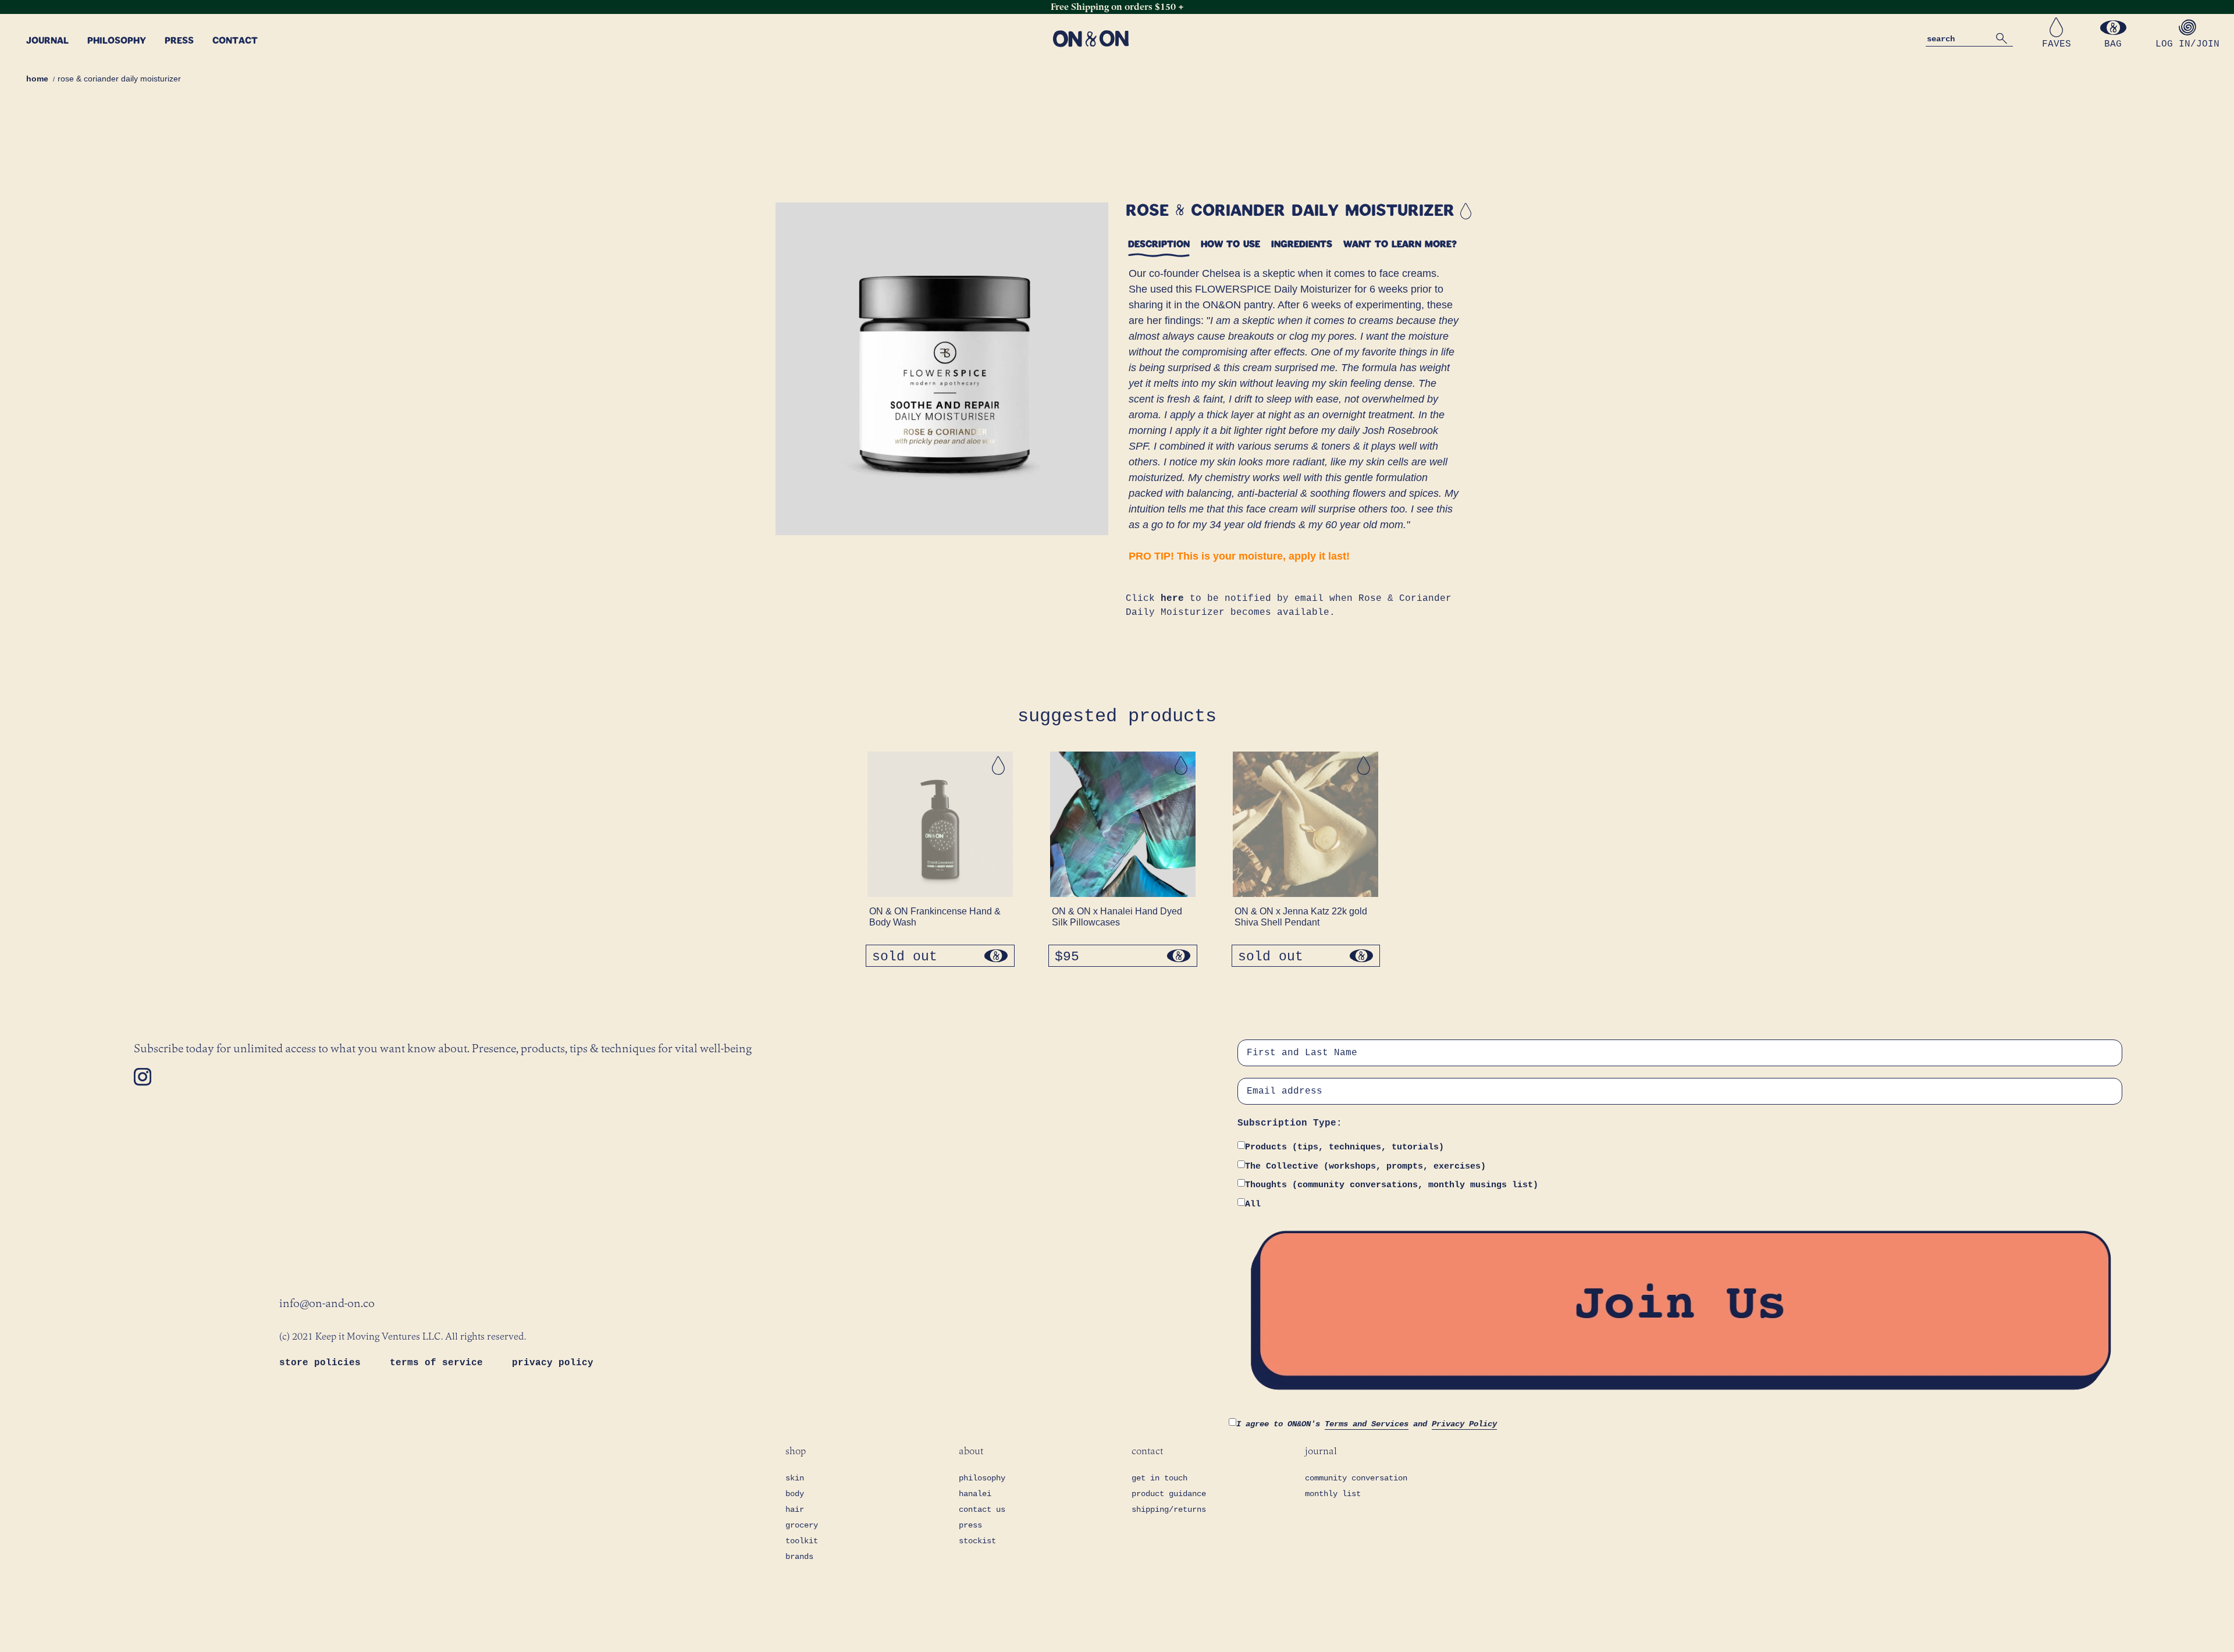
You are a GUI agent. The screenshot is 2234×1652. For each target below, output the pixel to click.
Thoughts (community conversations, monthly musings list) (1392, 1185)
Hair (795, 1509)
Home (37, 79)
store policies (323, 1363)
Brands (799, 1557)
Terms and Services (1367, 1424)
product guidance (1169, 1494)
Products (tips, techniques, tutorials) (1344, 1147)
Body (795, 1494)
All (1253, 1204)
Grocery (802, 1525)
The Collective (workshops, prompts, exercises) (1365, 1167)
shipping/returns (1169, 1509)
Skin (795, 1478)
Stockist (977, 1541)
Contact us (982, 1509)
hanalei (975, 1494)
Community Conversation (1356, 1478)
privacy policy (553, 1363)
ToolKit (802, 1541)
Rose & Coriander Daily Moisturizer (119, 79)
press (970, 1525)
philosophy (982, 1478)
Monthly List (1333, 1494)
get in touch (1159, 1478)
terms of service (439, 1363)
